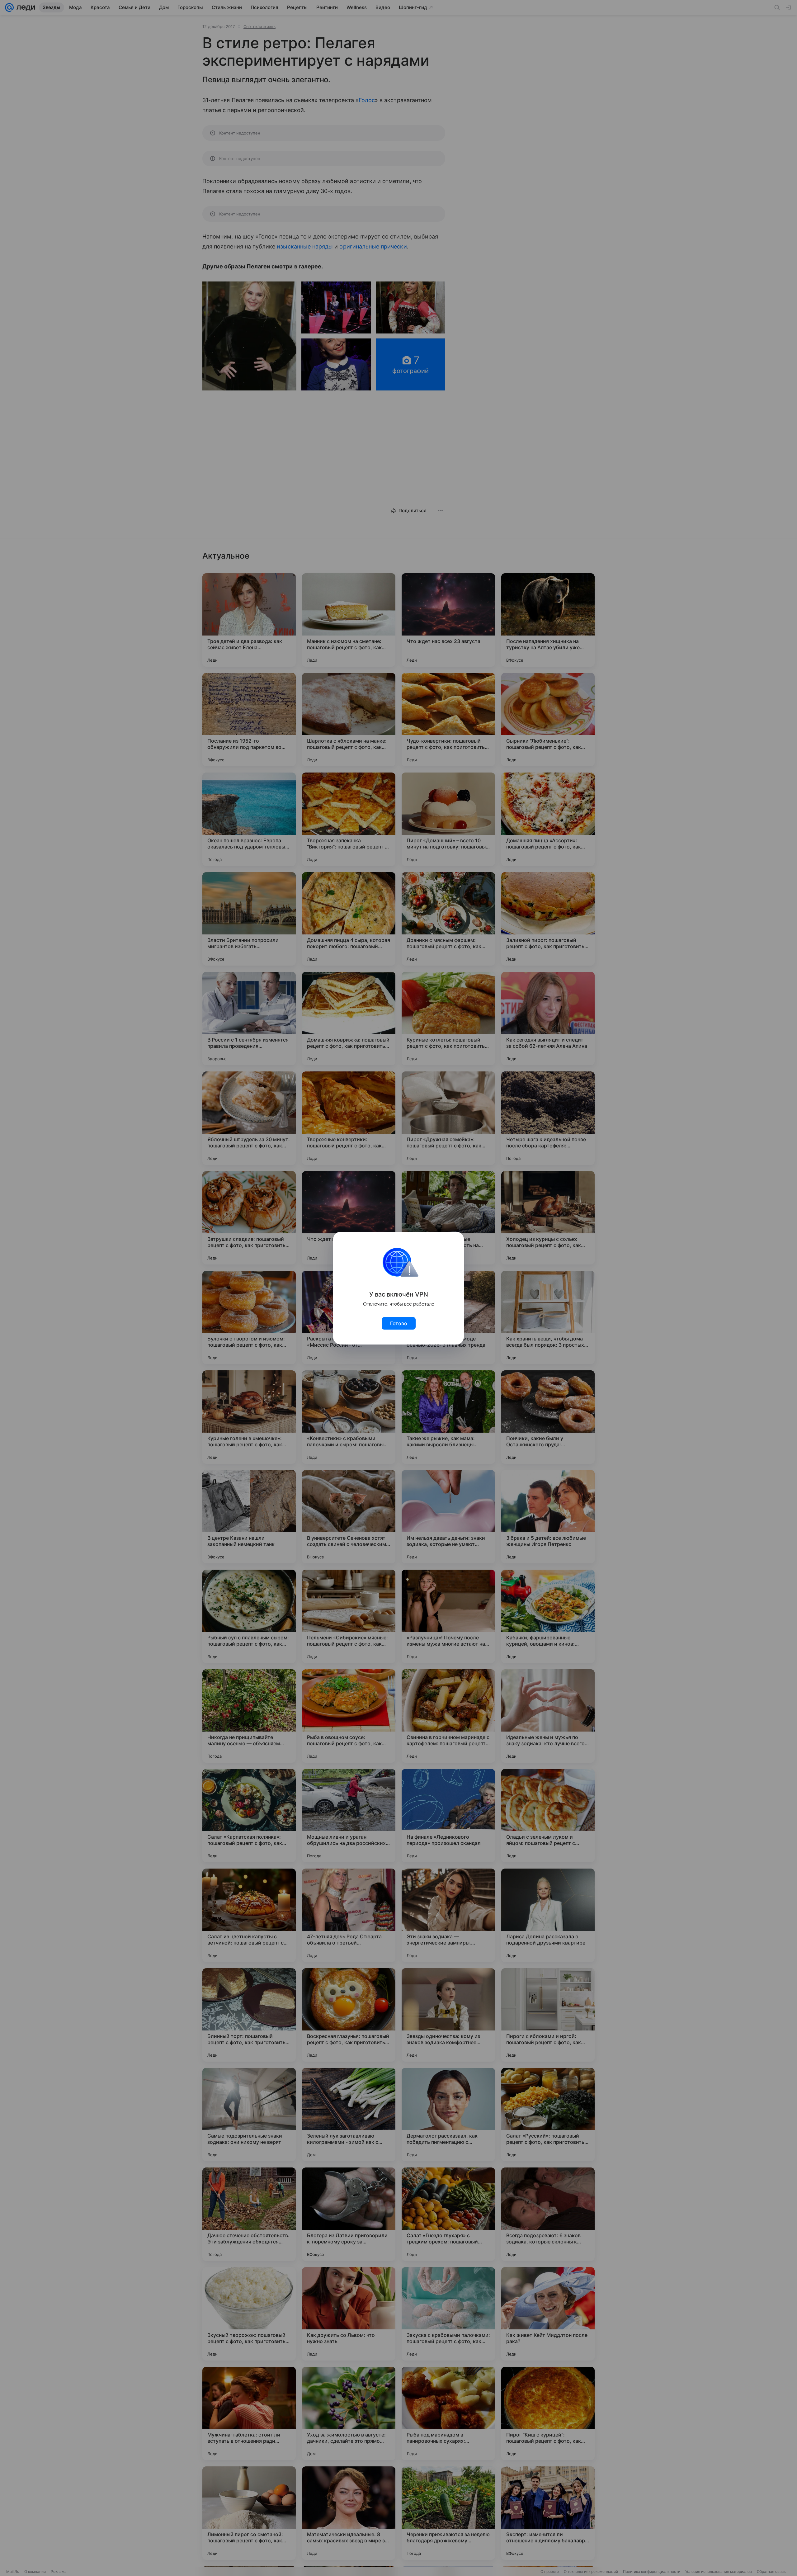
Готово (399, 1323)
